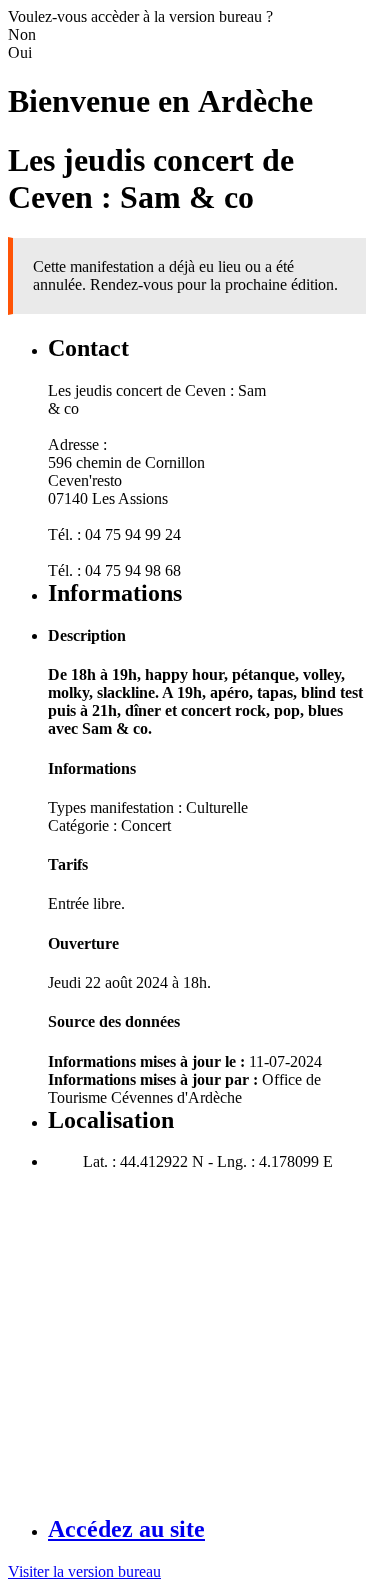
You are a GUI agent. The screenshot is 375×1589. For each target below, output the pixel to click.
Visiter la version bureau (84, 1571)
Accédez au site (126, 1529)
